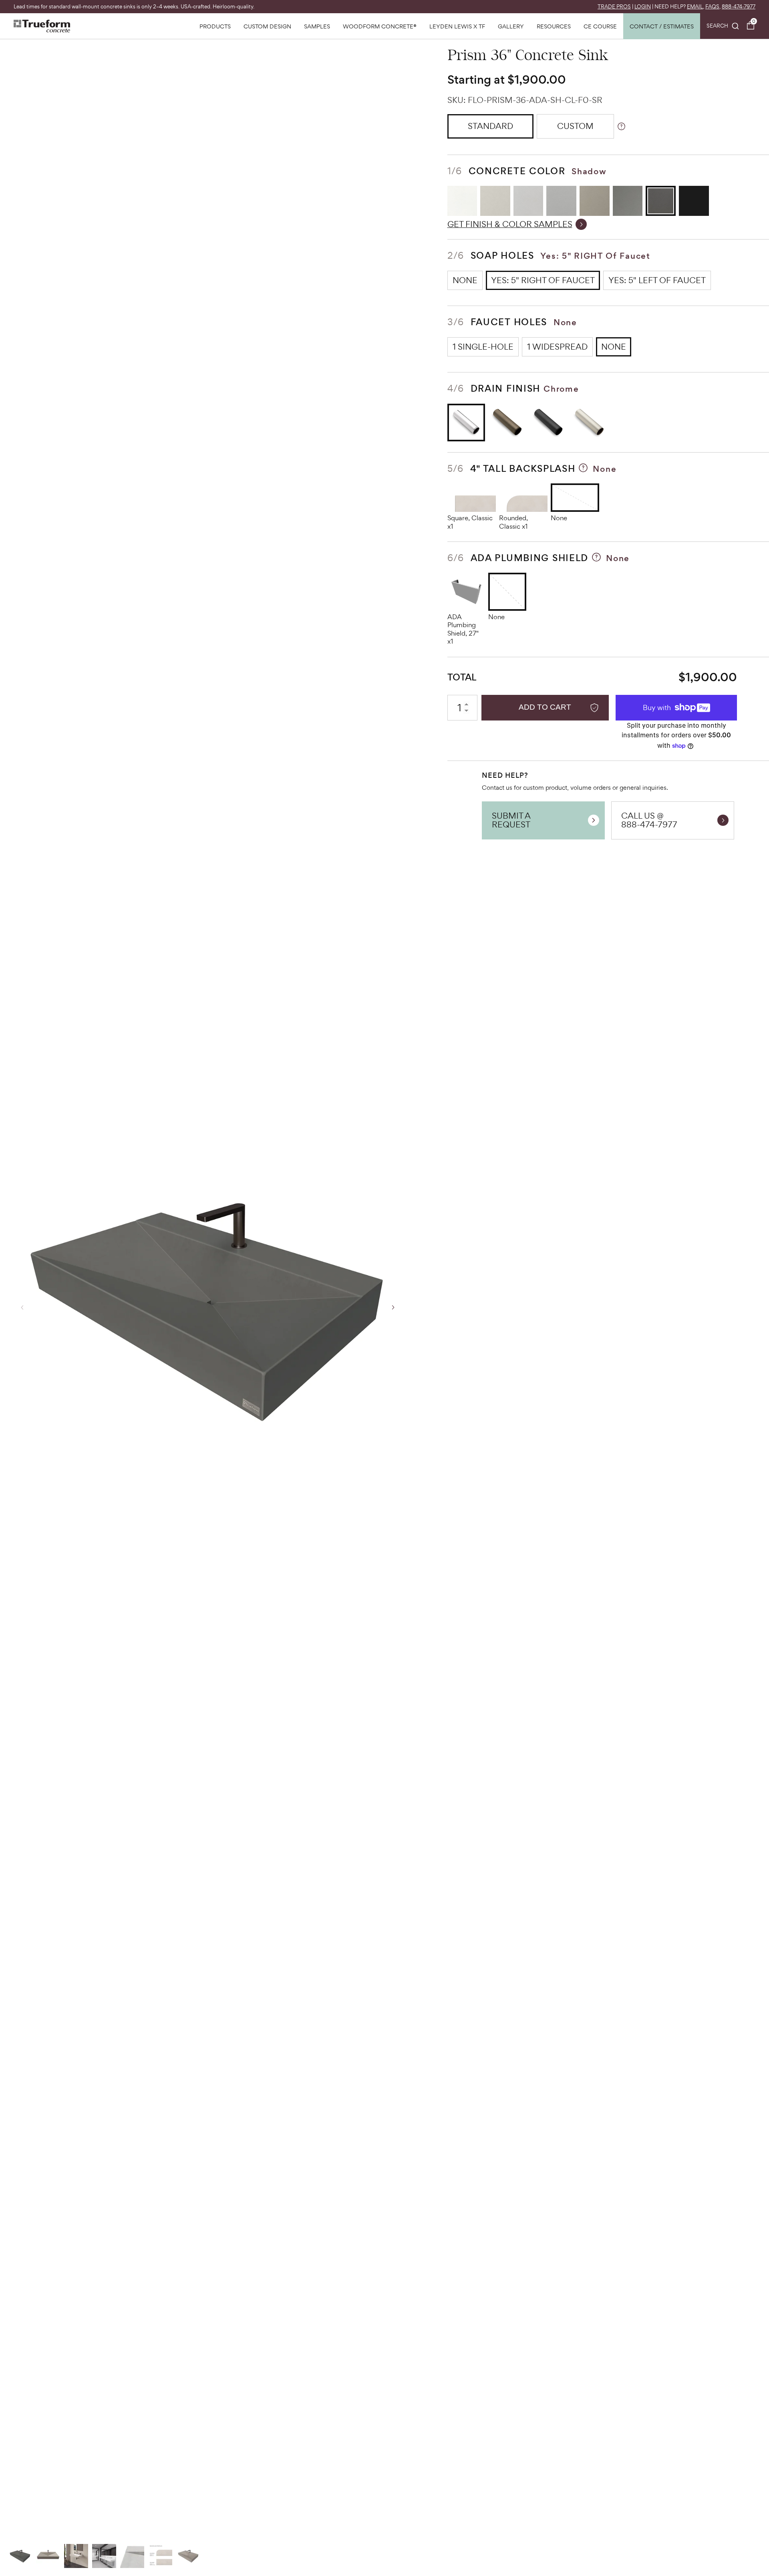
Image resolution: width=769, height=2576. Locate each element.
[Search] (723, 26)
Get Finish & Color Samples (510, 224)
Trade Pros (614, 7)
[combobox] (723, 26)
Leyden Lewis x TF (457, 26)
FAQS (712, 7)
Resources (554, 26)
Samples (317, 26)
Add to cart (545, 707)
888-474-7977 (739, 7)
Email (695, 7)
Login (643, 7)
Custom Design (267, 26)
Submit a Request (511, 820)
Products (215, 26)
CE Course (600, 26)
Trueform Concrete (42, 26)
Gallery (511, 26)
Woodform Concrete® (380, 26)
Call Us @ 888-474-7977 (649, 820)
